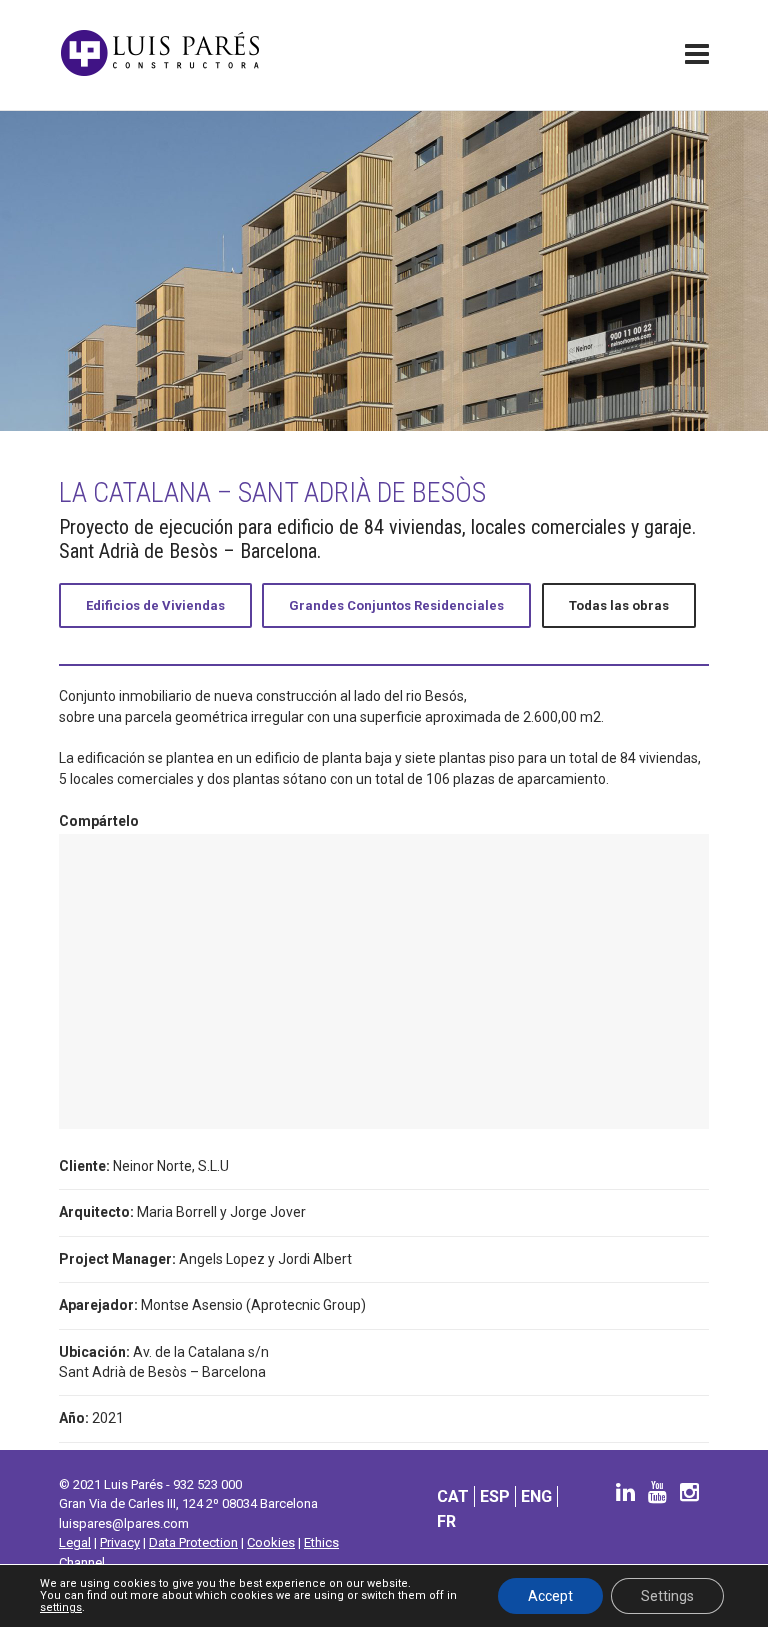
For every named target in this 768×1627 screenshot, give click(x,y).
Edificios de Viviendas (155, 605)
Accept (550, 1596)
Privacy (120, 1542)
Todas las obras (619, 605)
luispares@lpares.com (124, 1523)
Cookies (271, 1542)
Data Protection (193, 1542)
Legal (75, 1542)
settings (61, 1608)
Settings (667, 1596)
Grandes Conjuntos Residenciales (396, 605)
